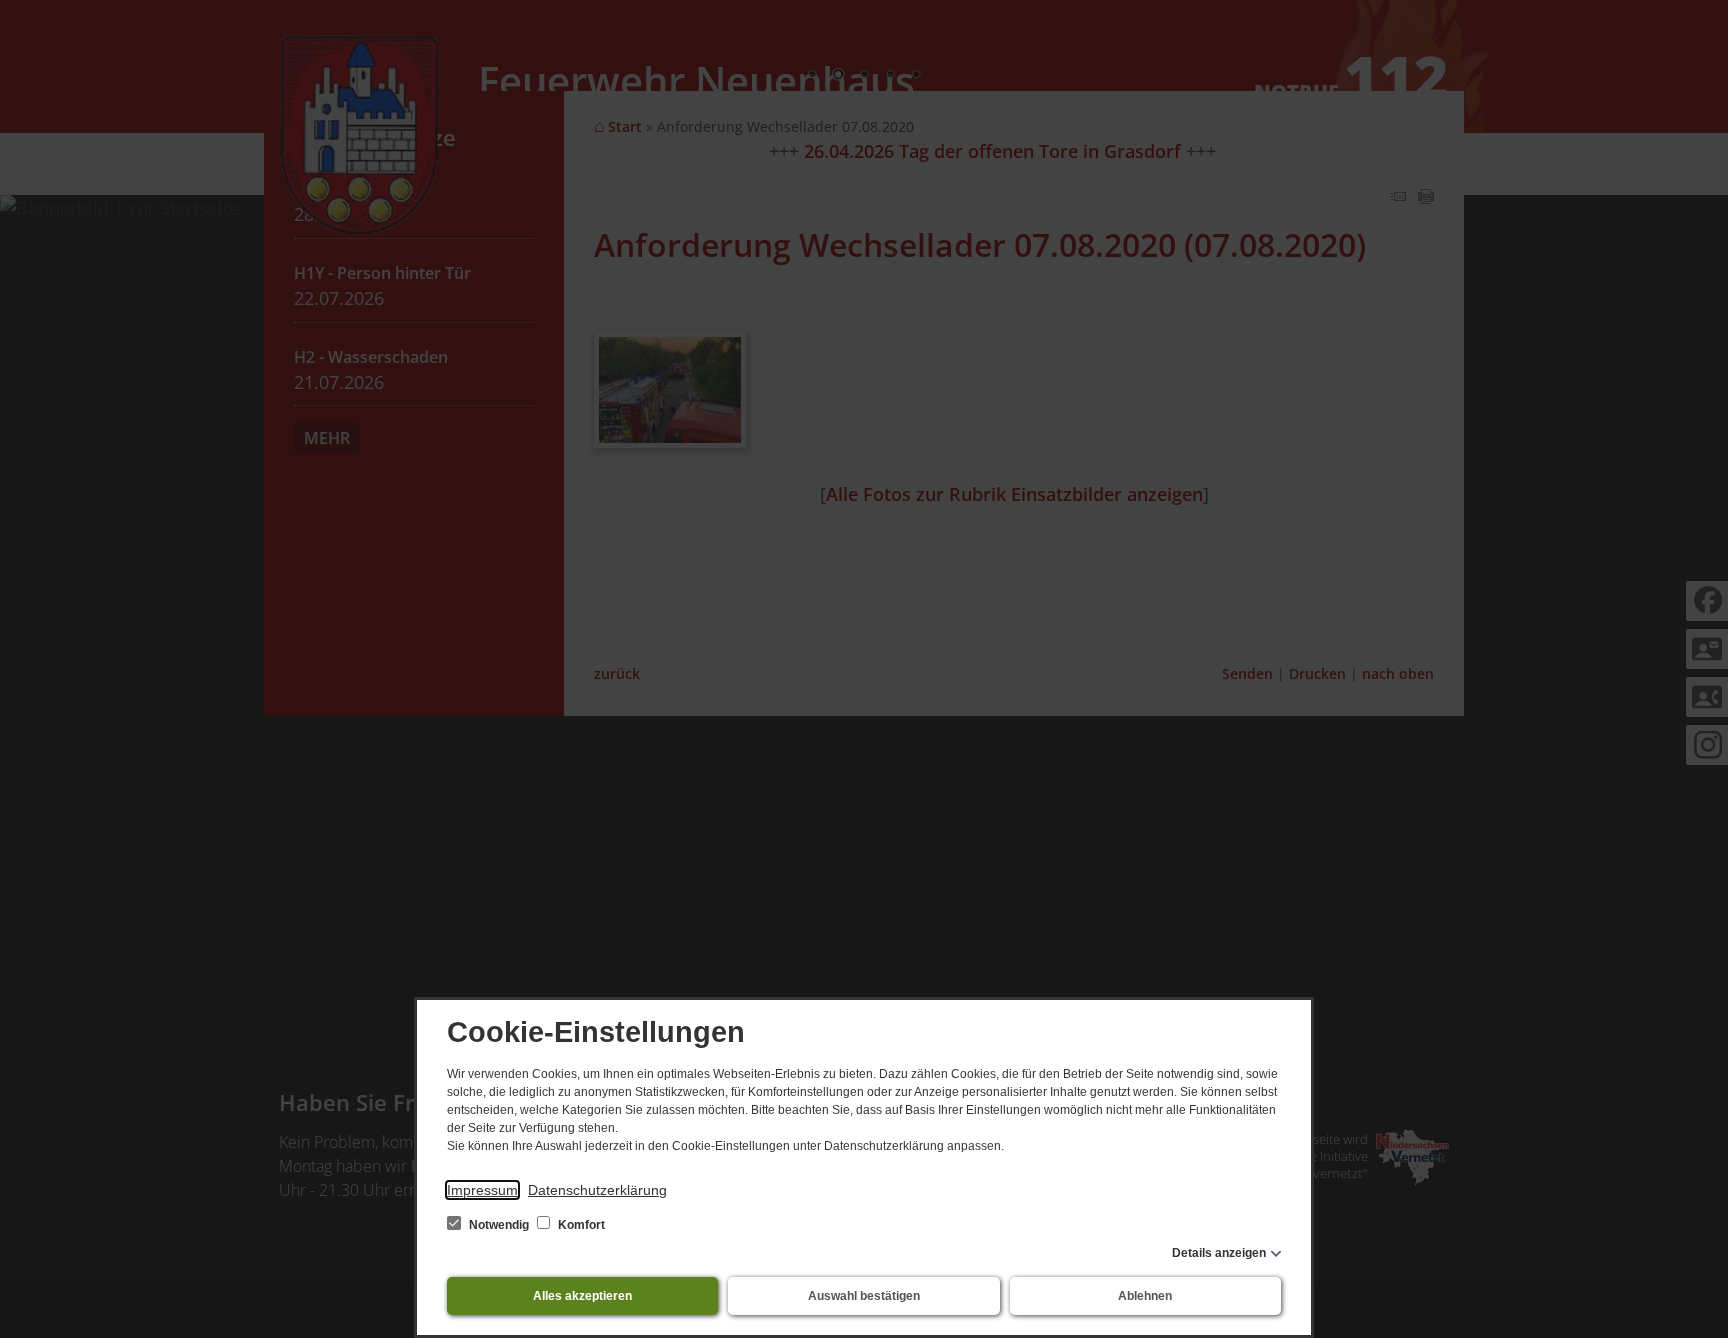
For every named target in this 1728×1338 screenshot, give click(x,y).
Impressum (482, 1190)
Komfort (580, 1225)
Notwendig (499, 1225)
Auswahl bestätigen (864, 1296)
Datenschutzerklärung (597, 1190)
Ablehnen (1145, 1296)
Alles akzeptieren (582, 1296)
